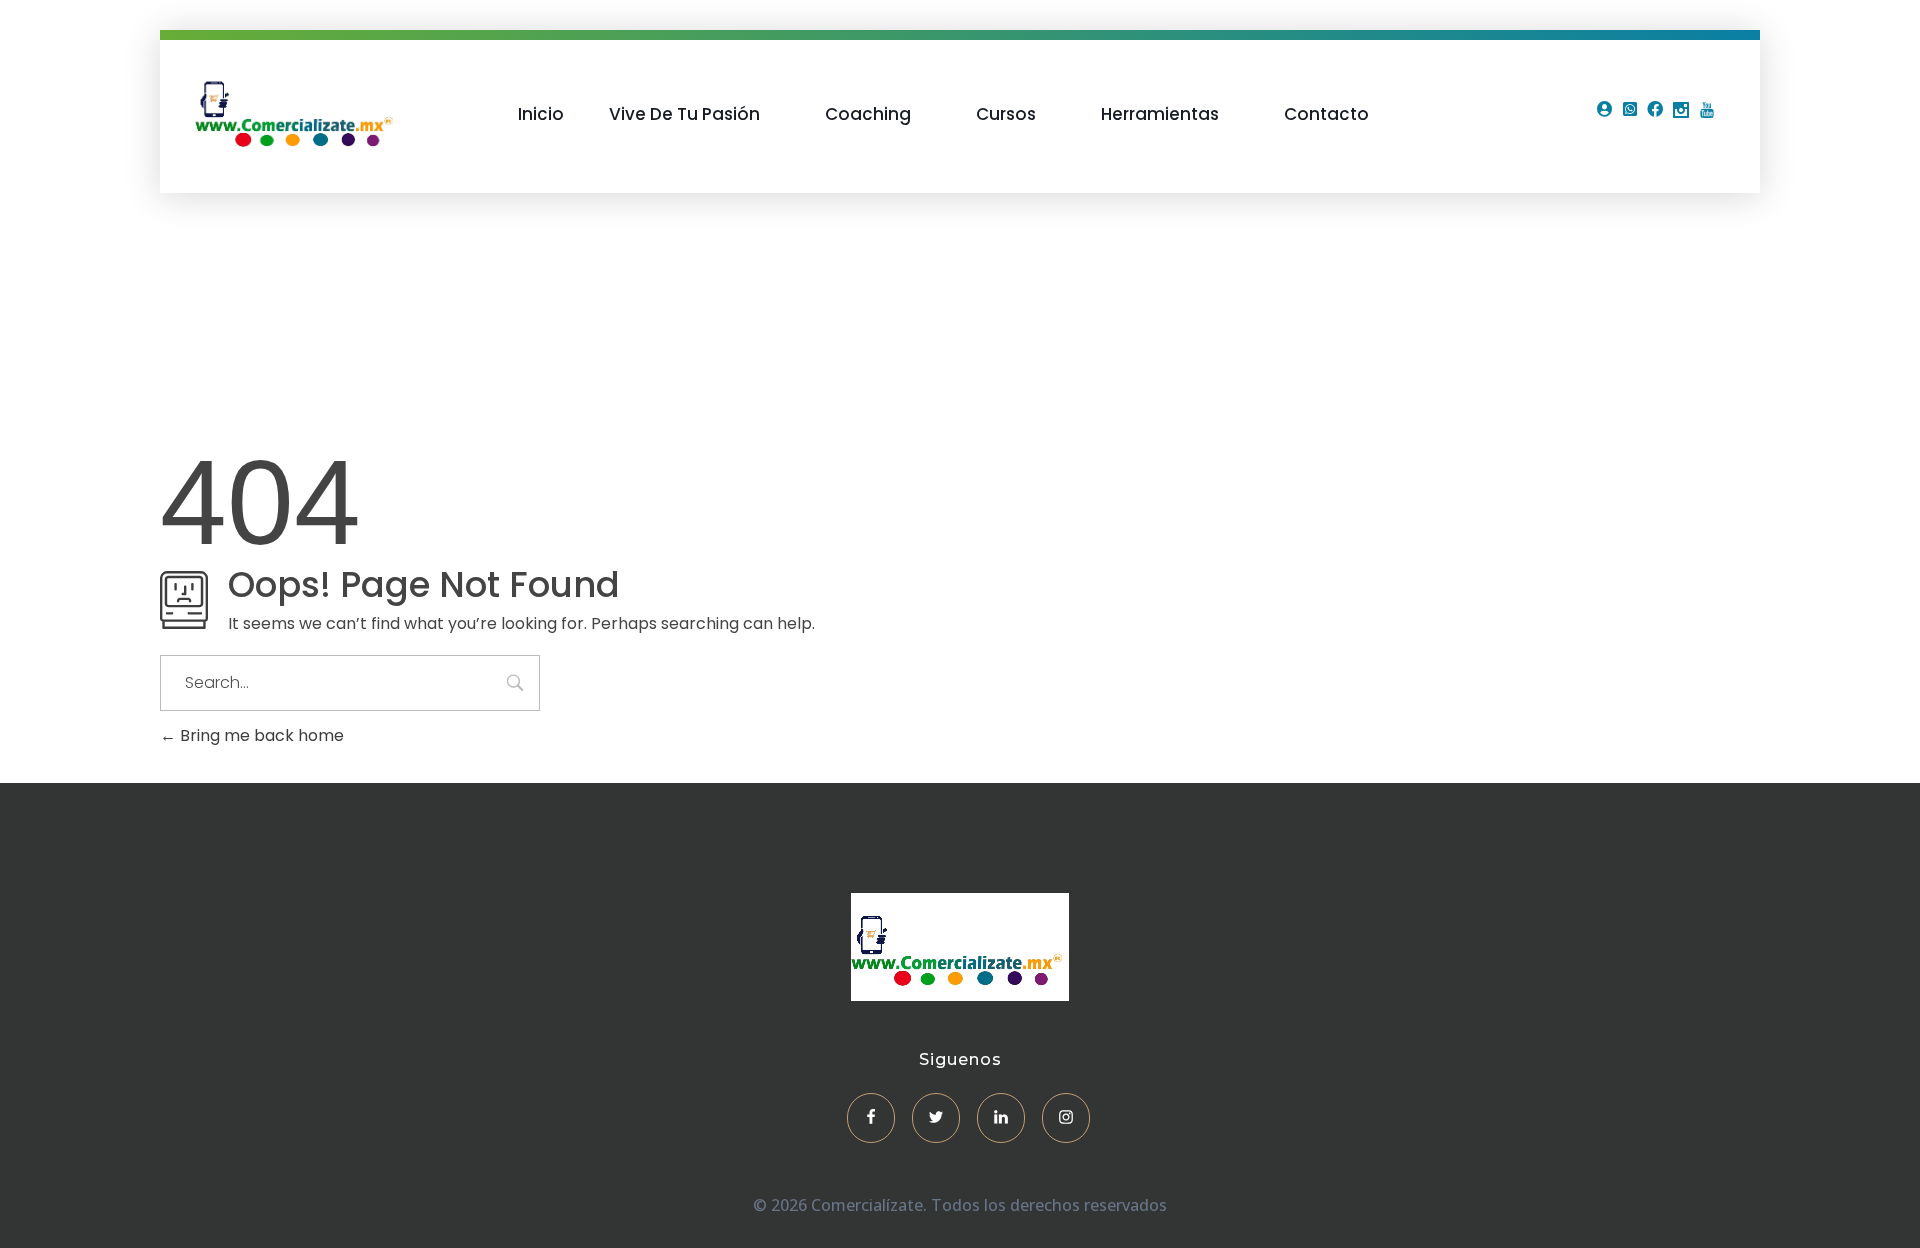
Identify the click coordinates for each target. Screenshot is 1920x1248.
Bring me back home (260, 735)
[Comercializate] (297, 110)
